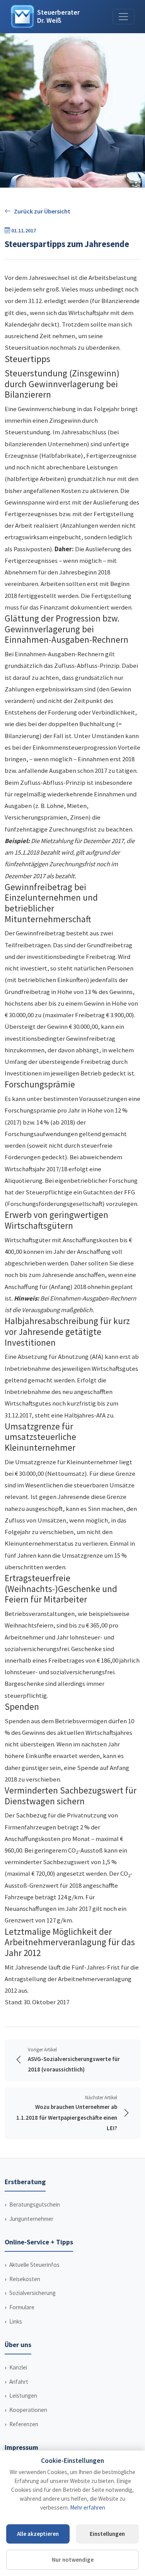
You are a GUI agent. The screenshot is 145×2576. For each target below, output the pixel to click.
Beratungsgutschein (35, 2204)
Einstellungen (107, 2534)
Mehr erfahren (88, 2507)
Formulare (22, 2307)
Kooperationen (28, 2410)
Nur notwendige (73, 2560)
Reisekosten (25, 2279)
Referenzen (24, 2424)
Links (16, 2321)
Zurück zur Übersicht (42, 211)
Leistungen (23, 2396)
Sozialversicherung (32, 2293)
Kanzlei (18, 2367)
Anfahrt (19, 2382)
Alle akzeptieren (38, 2534)
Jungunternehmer (31, 2219)
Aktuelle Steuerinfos (34, 2265)
